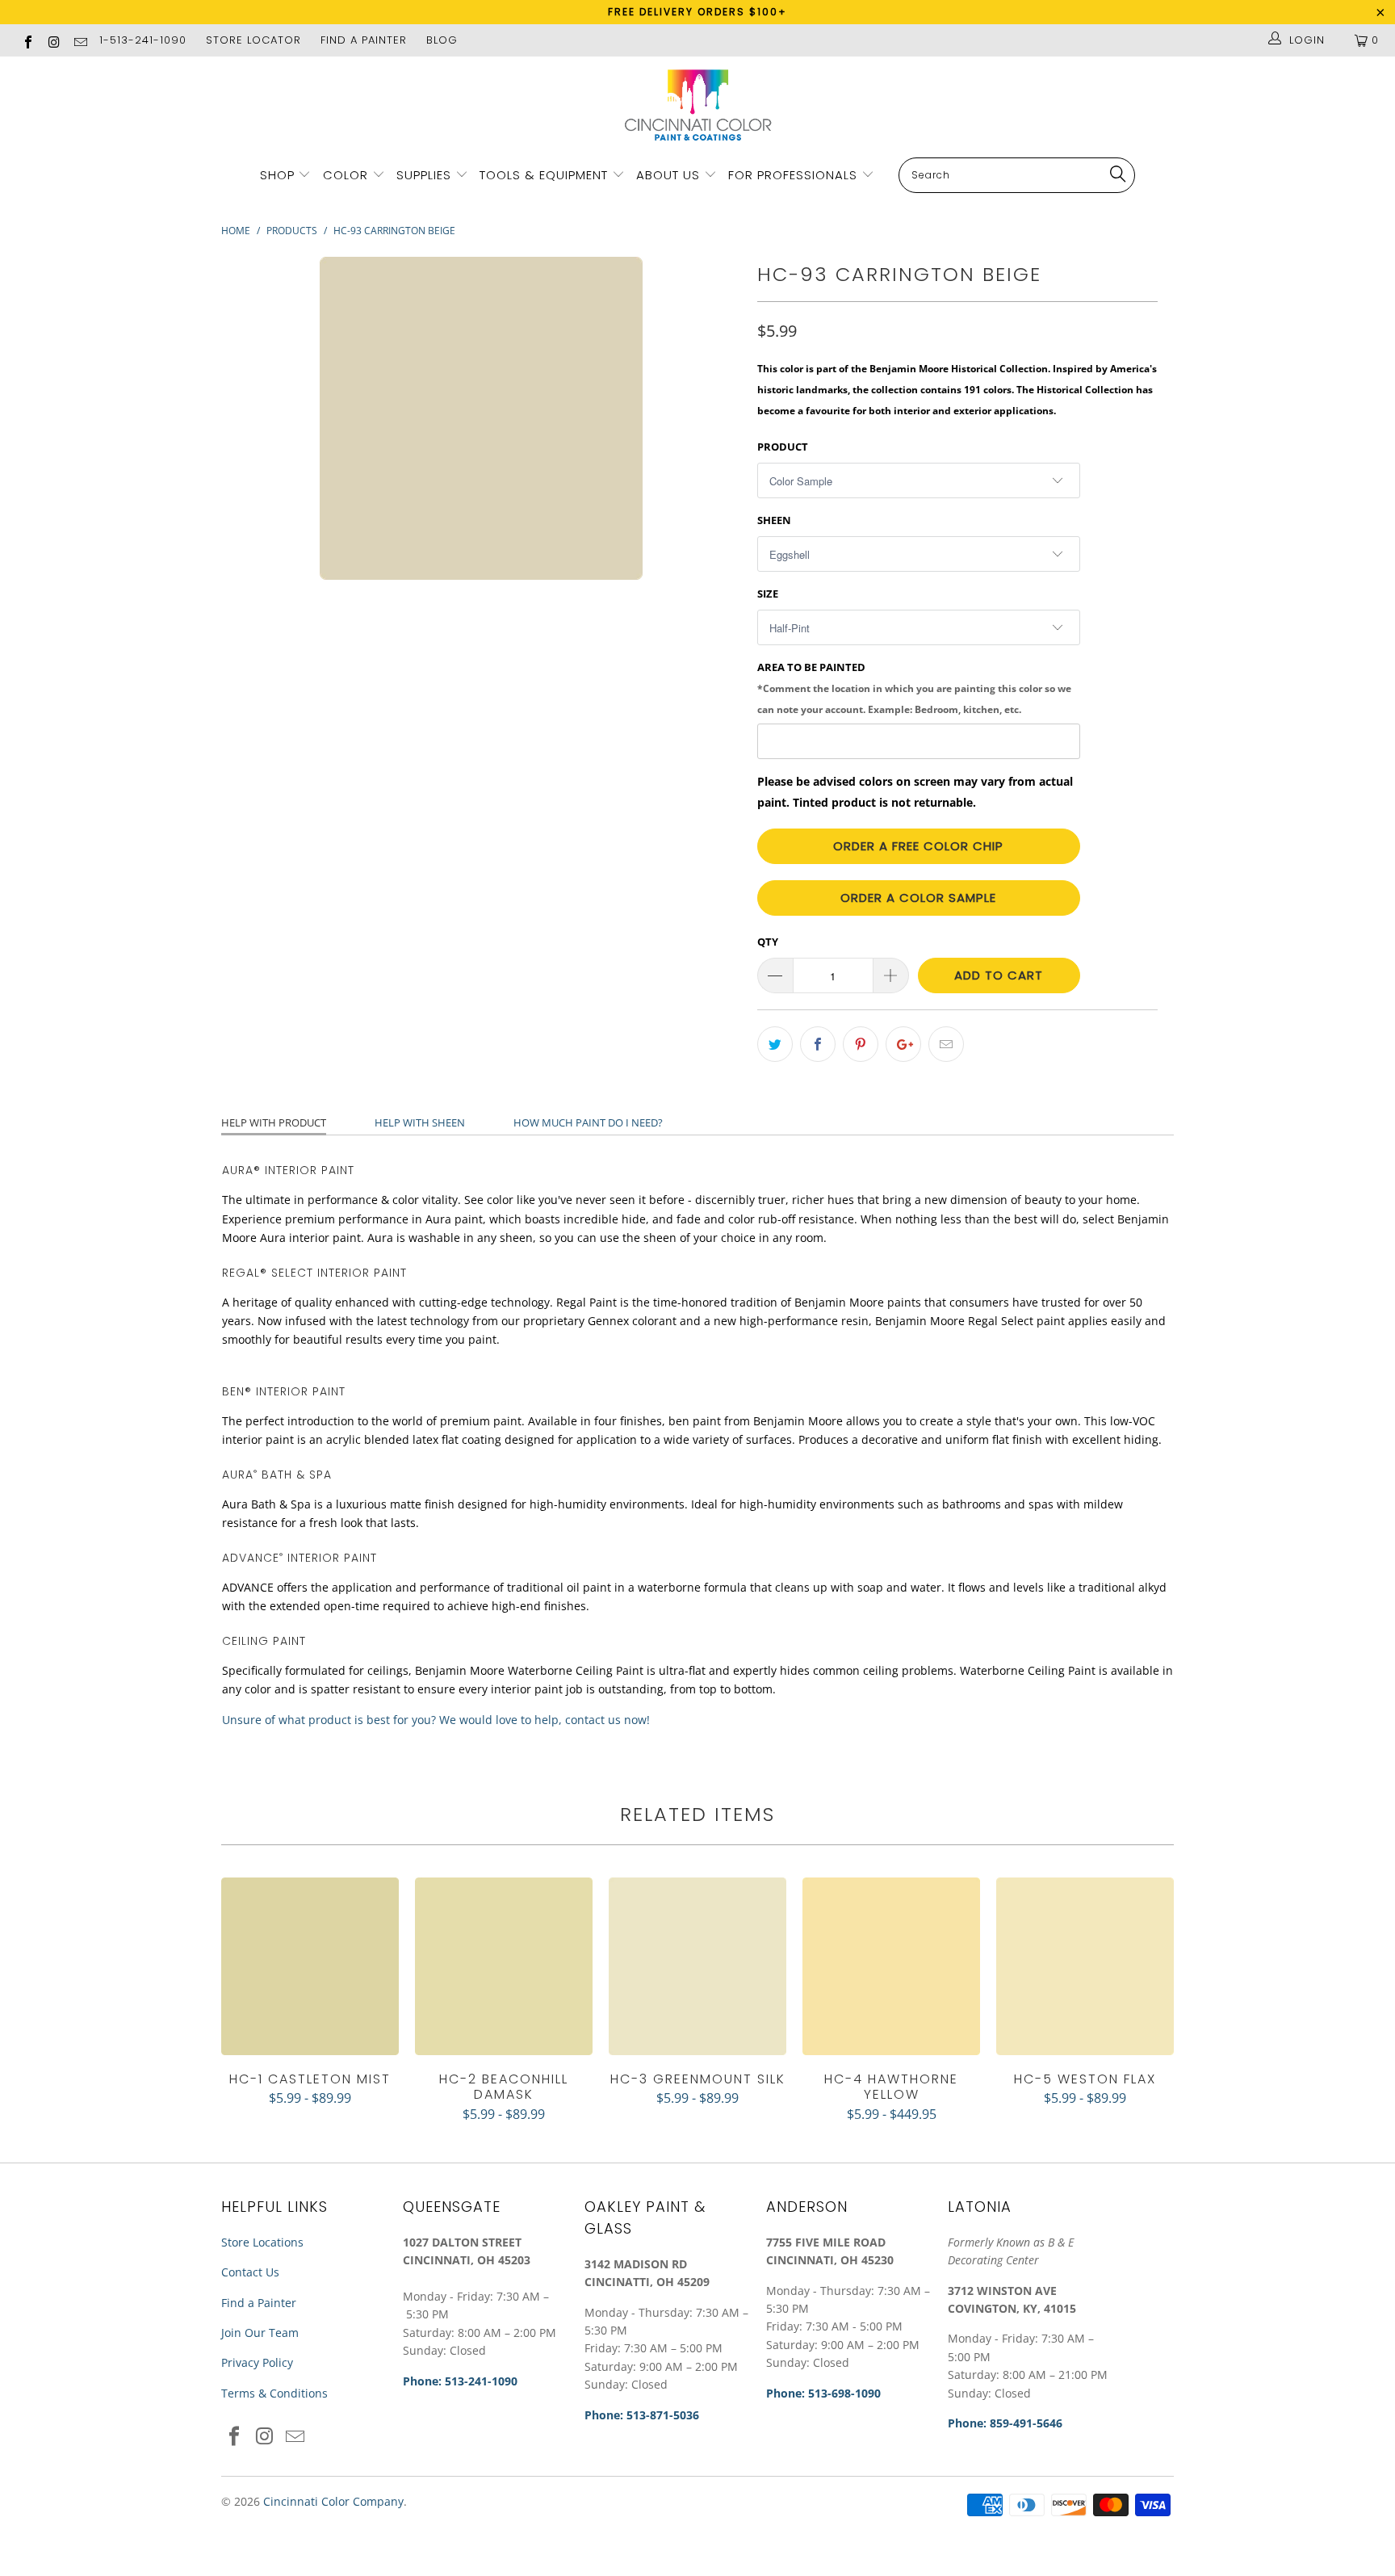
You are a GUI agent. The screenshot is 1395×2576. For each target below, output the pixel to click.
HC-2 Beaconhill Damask (504, 1966)
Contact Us (250, 2272)
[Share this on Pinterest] (861, 1044)
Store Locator (253, 40)
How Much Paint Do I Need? (588, 1122)
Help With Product (274, 1122)
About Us (670, 175)
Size (768, 594)
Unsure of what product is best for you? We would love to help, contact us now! (436, 1720)
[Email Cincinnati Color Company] (80, 40)
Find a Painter (259, 2303)
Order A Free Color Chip (918, 846)
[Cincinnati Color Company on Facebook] (27, 40)
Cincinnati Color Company (333, 2501)
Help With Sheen (420, 1122)
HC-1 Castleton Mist (310, 1966)
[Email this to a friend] (946, 1044)
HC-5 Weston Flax (1085, 1966)
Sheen (774, 520)
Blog (442, 40)
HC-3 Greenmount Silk (697, 1966)
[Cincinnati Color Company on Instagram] (53, 40)
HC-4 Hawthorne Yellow (891, 1966)
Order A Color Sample (918, 898)
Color (346, 175)
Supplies (424, 175)
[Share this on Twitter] (775, 1044)
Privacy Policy (257, 2362)
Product (783, 447)
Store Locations (262, 2242)
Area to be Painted (914, 687)
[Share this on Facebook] (818, 1044)
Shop (277, 175)
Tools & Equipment (544, 175)
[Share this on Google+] (903, 1044)
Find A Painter (364, 40)
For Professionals (795, 175)
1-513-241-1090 (143, 40)
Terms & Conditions (274, 2393)
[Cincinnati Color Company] (697, 106)
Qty (768, 942)
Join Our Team (260, 2333)
